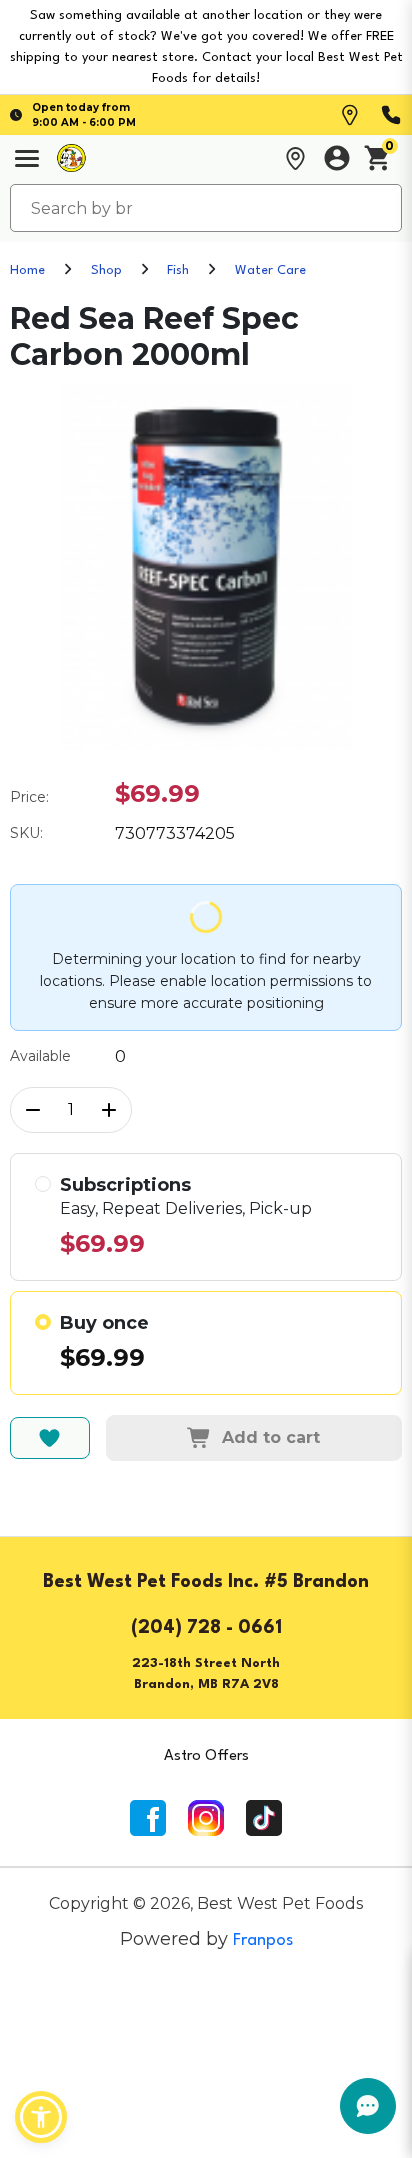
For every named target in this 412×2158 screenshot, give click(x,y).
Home (27, 270)
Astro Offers (206, 1756)
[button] (41, 2117)
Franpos (263, 1940)
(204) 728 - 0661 (206, 1628)
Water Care (270, 270)
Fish (178, 270)
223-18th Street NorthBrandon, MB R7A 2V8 (206, 1674)
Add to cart (271, 1437)
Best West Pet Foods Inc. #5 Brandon (206, 1582)
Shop (106, 270)
